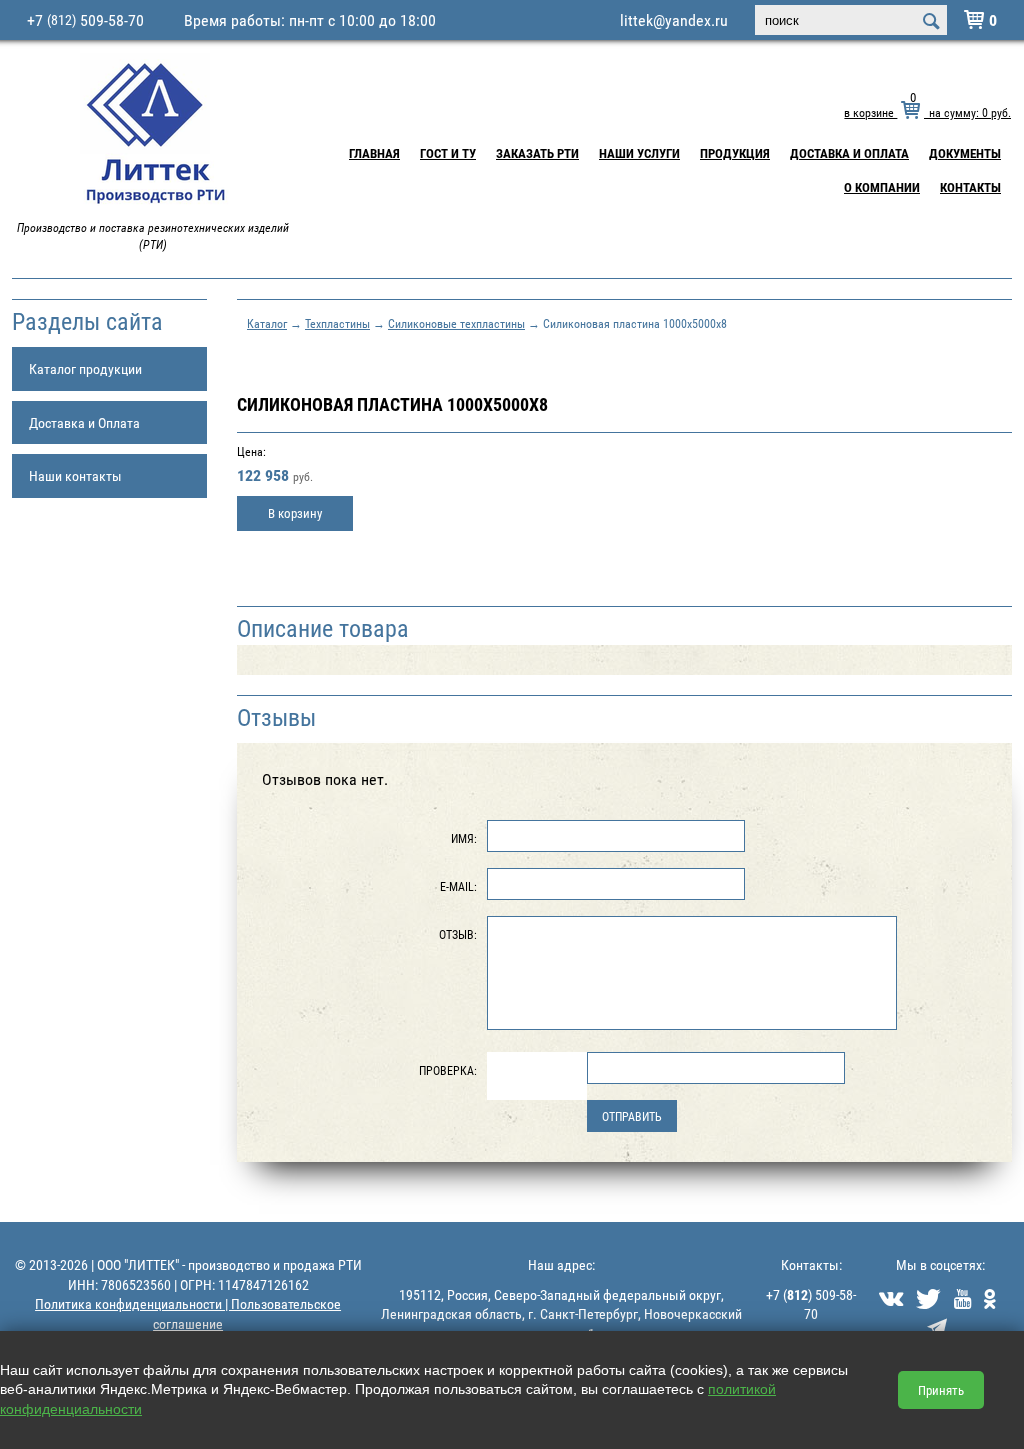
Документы (965, 153)
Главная (374, 153)
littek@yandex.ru (674, 20)
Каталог (267, 323)
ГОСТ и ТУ (448, 153)
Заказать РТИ (537, 153)
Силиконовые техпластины (456, 323)
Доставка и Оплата (849, 153)
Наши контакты (75, 475)
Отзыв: (458, 934)
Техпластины (337, 323)
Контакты (970, 187)
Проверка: (448, 1070)
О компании (882, 187)
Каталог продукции (85, 368)
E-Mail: (458, 886)
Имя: (464, 838)
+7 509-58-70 (85, 20)
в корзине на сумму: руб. (927, 112)
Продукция (735, 153)
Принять (941, 1390)
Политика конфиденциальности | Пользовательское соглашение (188, 1313)
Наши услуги (639, 153)
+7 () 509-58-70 (811, 1304)
